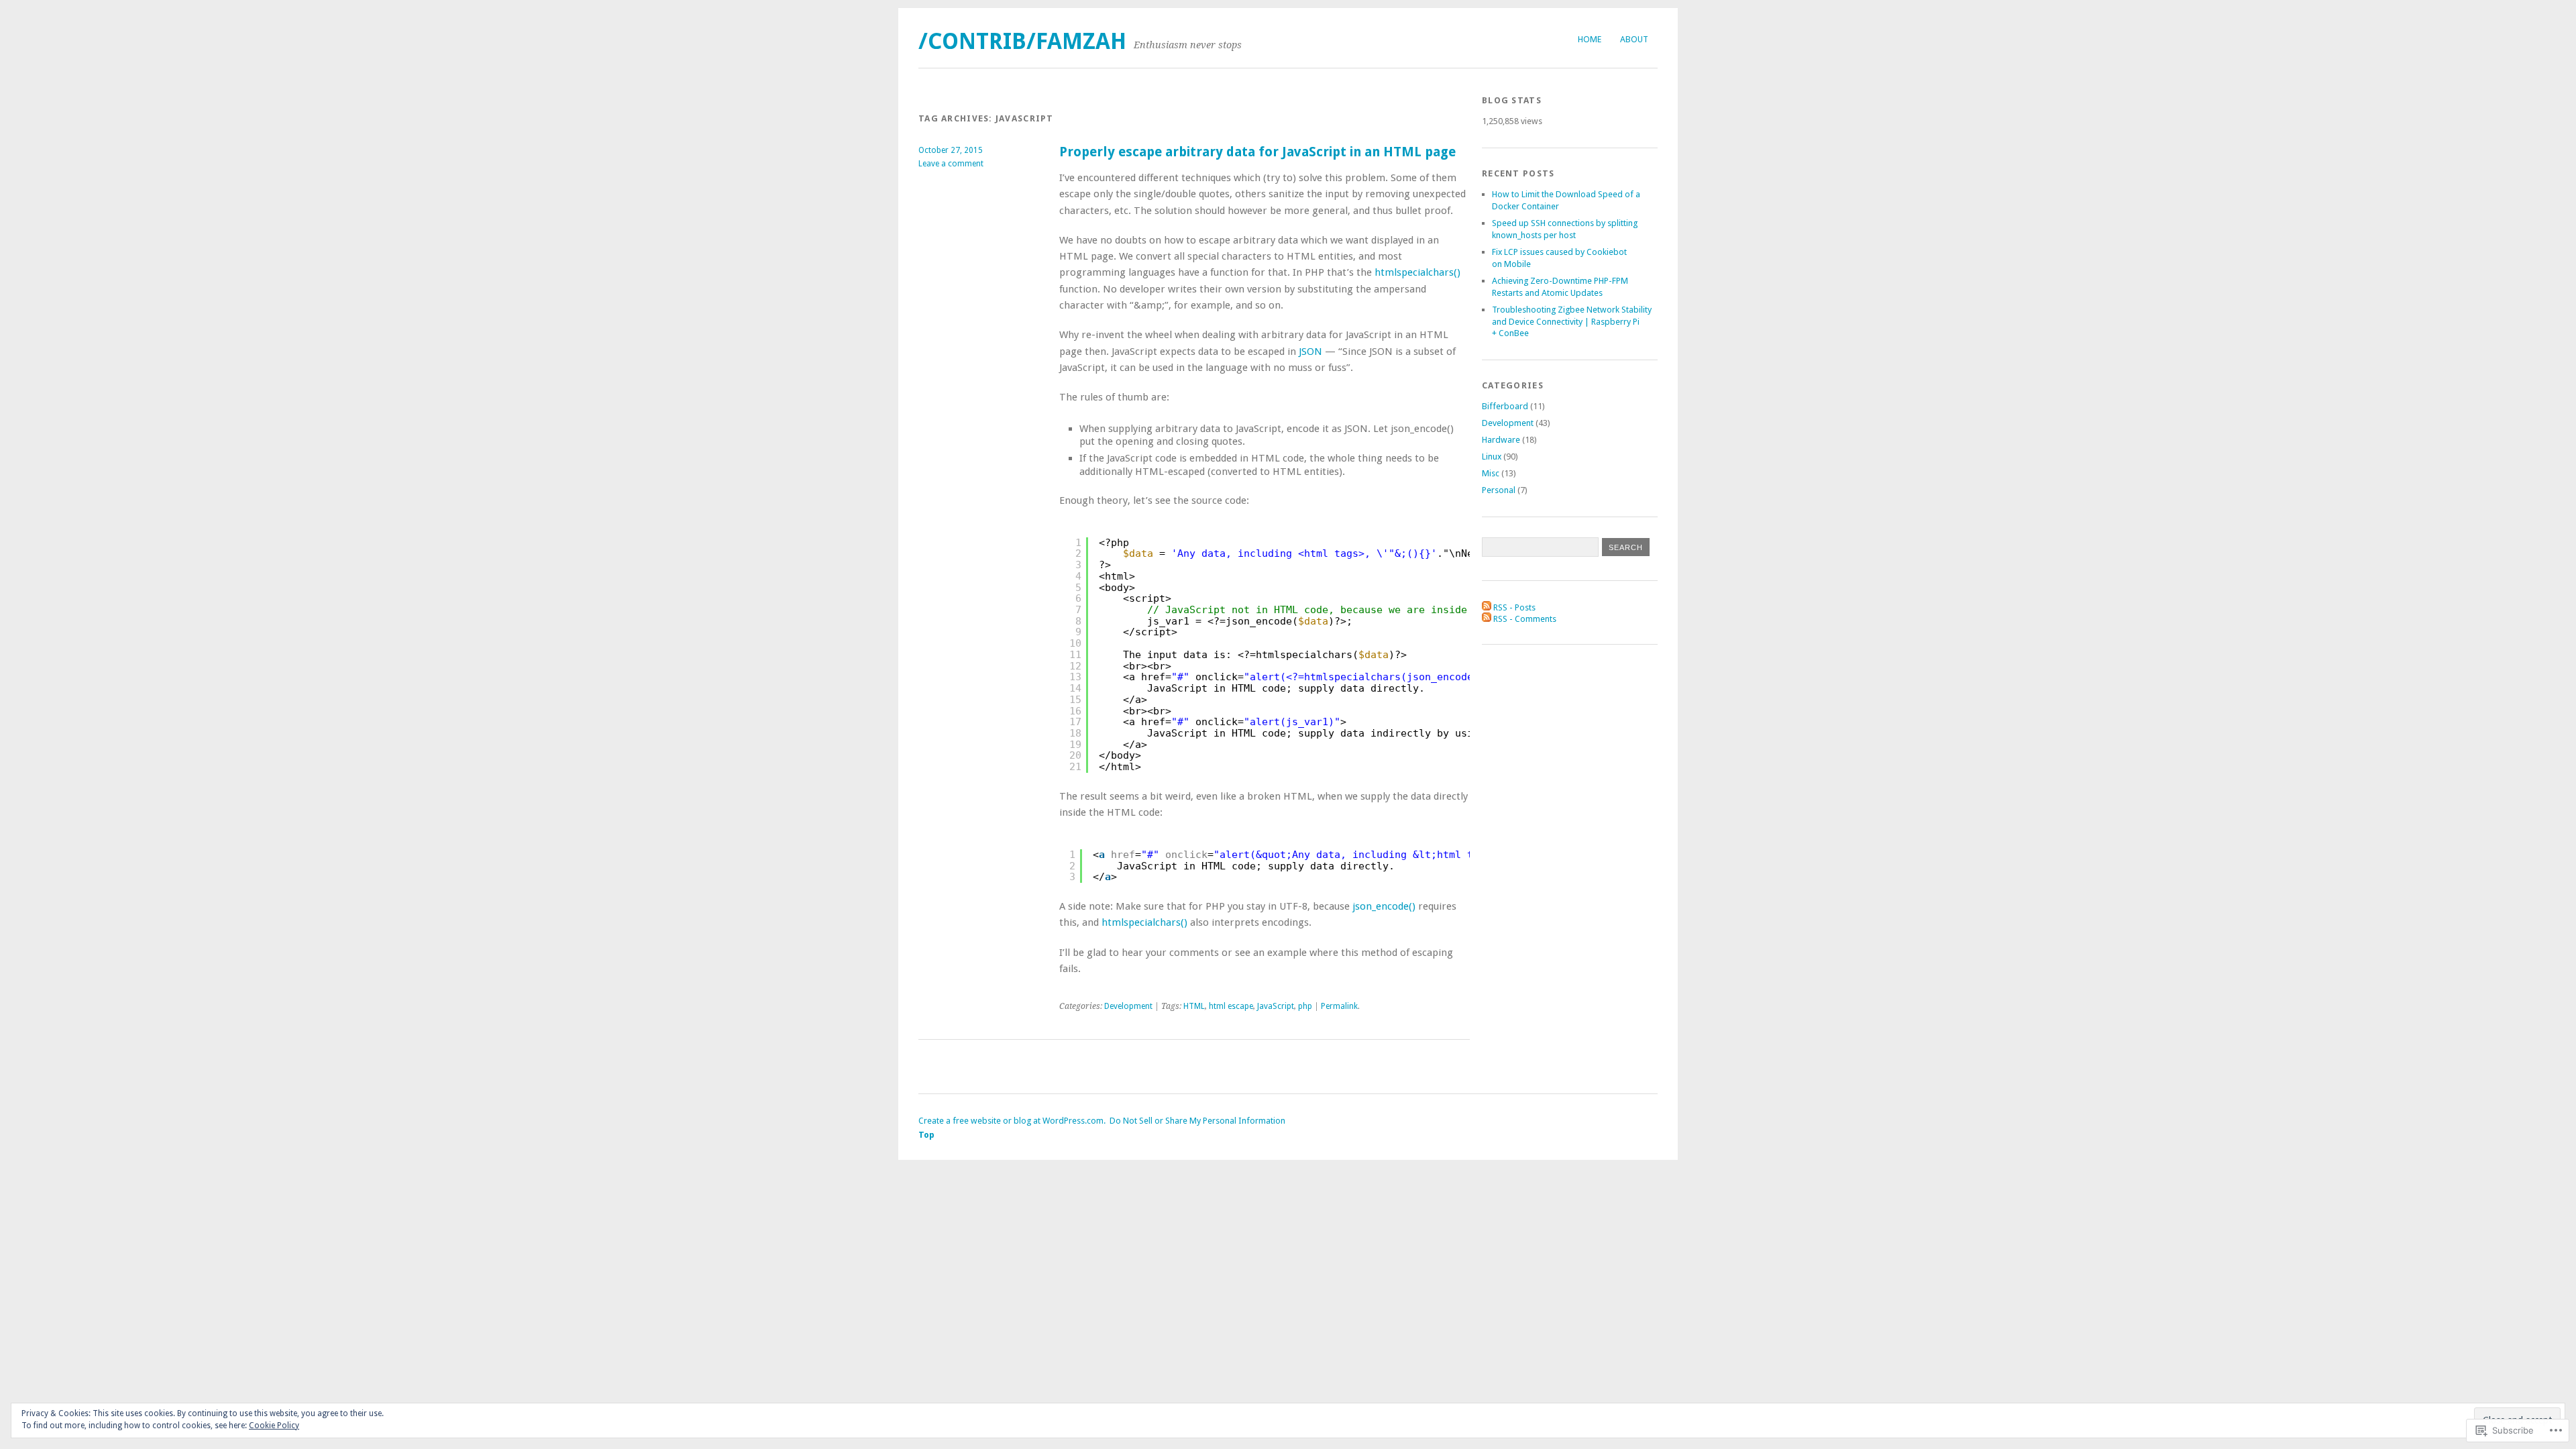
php (1305, 1006)
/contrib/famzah (1022, 41)
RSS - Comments (1525, 619)
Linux (1492, 457)
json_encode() (1384, 906)
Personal (1499, 490)
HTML (1194, 1006)
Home (1590, 39)
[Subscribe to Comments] (1487, 619)
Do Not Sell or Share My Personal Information (1197, 1121)
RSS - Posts (1514, 607)
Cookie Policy (274, 1426)
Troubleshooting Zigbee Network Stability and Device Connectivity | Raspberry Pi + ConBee (1572, 322)
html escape (1231, 1006)
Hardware (1501, 440)
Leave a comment (951, 164)
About (1634, 39)
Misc (1491, 473)
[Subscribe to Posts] (1487, 607)
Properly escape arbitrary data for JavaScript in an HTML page (1257, 152)
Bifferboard (1505, 406)
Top (926, 1135)
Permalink (1339, 1006)
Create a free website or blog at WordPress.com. (1012, 1121)
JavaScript (1276, 1006)
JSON (1310, 352)
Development (1128, 1006)
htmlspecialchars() (1417, 272)
